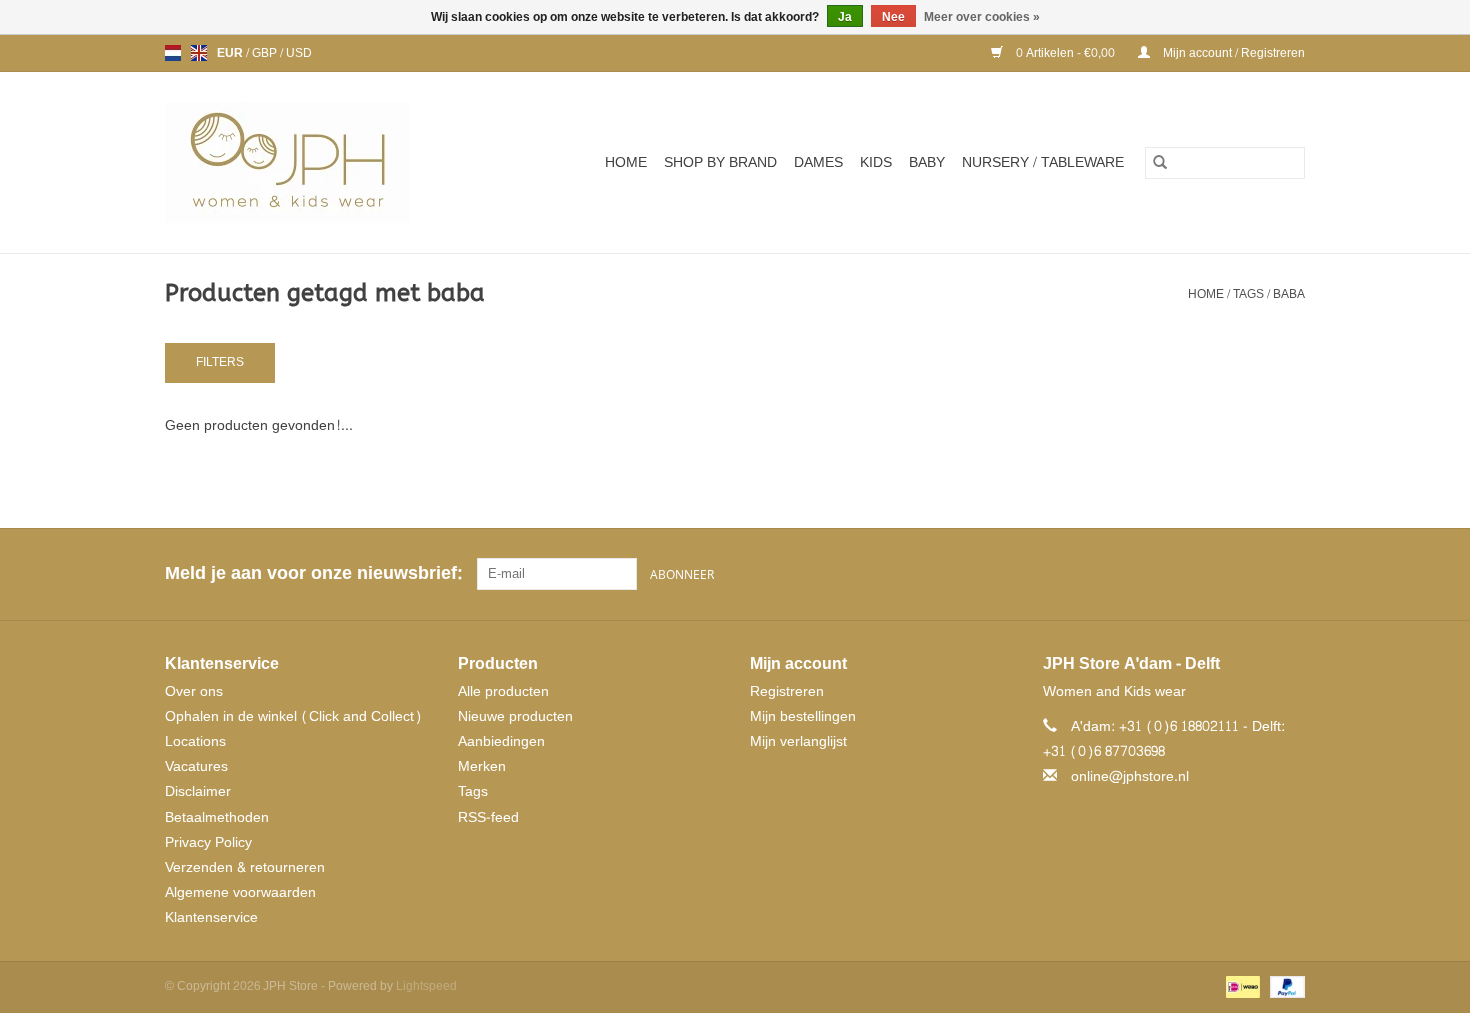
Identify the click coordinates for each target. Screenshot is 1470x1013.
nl (173, 53)
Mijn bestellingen (803, 716)
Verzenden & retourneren (245, 867)
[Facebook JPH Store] (1217, 574)
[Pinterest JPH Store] (1253, 574)
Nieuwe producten (515, 716)
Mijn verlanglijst (798, 741)
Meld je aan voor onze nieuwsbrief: (313, 573)
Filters (220, 362)
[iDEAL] (1241, 990)
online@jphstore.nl (1130, 776)
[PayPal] (1284, 990)
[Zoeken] (1160, 163)
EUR (231, 53)
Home (626, 162)
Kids (876, 162)
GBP (266, 53)
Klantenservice (211, 917)
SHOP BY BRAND (720, 162)
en (199, 53)
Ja (845, 17)
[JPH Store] (312, 162)
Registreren (787, 691)
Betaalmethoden (217, 817)
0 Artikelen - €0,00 (1065, 53)
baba (1289, 294)
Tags (1248, 294)
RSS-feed (488, 817)
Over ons (194, 691)
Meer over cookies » (982, 17)
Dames (818, 162)
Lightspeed (426, 986)
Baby (927, 162)
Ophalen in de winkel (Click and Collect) (293, 716)
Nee (893, 17)
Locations (195, 741)
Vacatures (196, 766)
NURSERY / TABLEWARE (1043, 162)
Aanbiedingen (501, 741)
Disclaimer (198, 791)
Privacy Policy (208, 842)
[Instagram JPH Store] (1289, 574)
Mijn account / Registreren (1232, 53)
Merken (482, 766)
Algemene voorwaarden (240, 892)
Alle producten (503, 691)
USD (299, 53)
